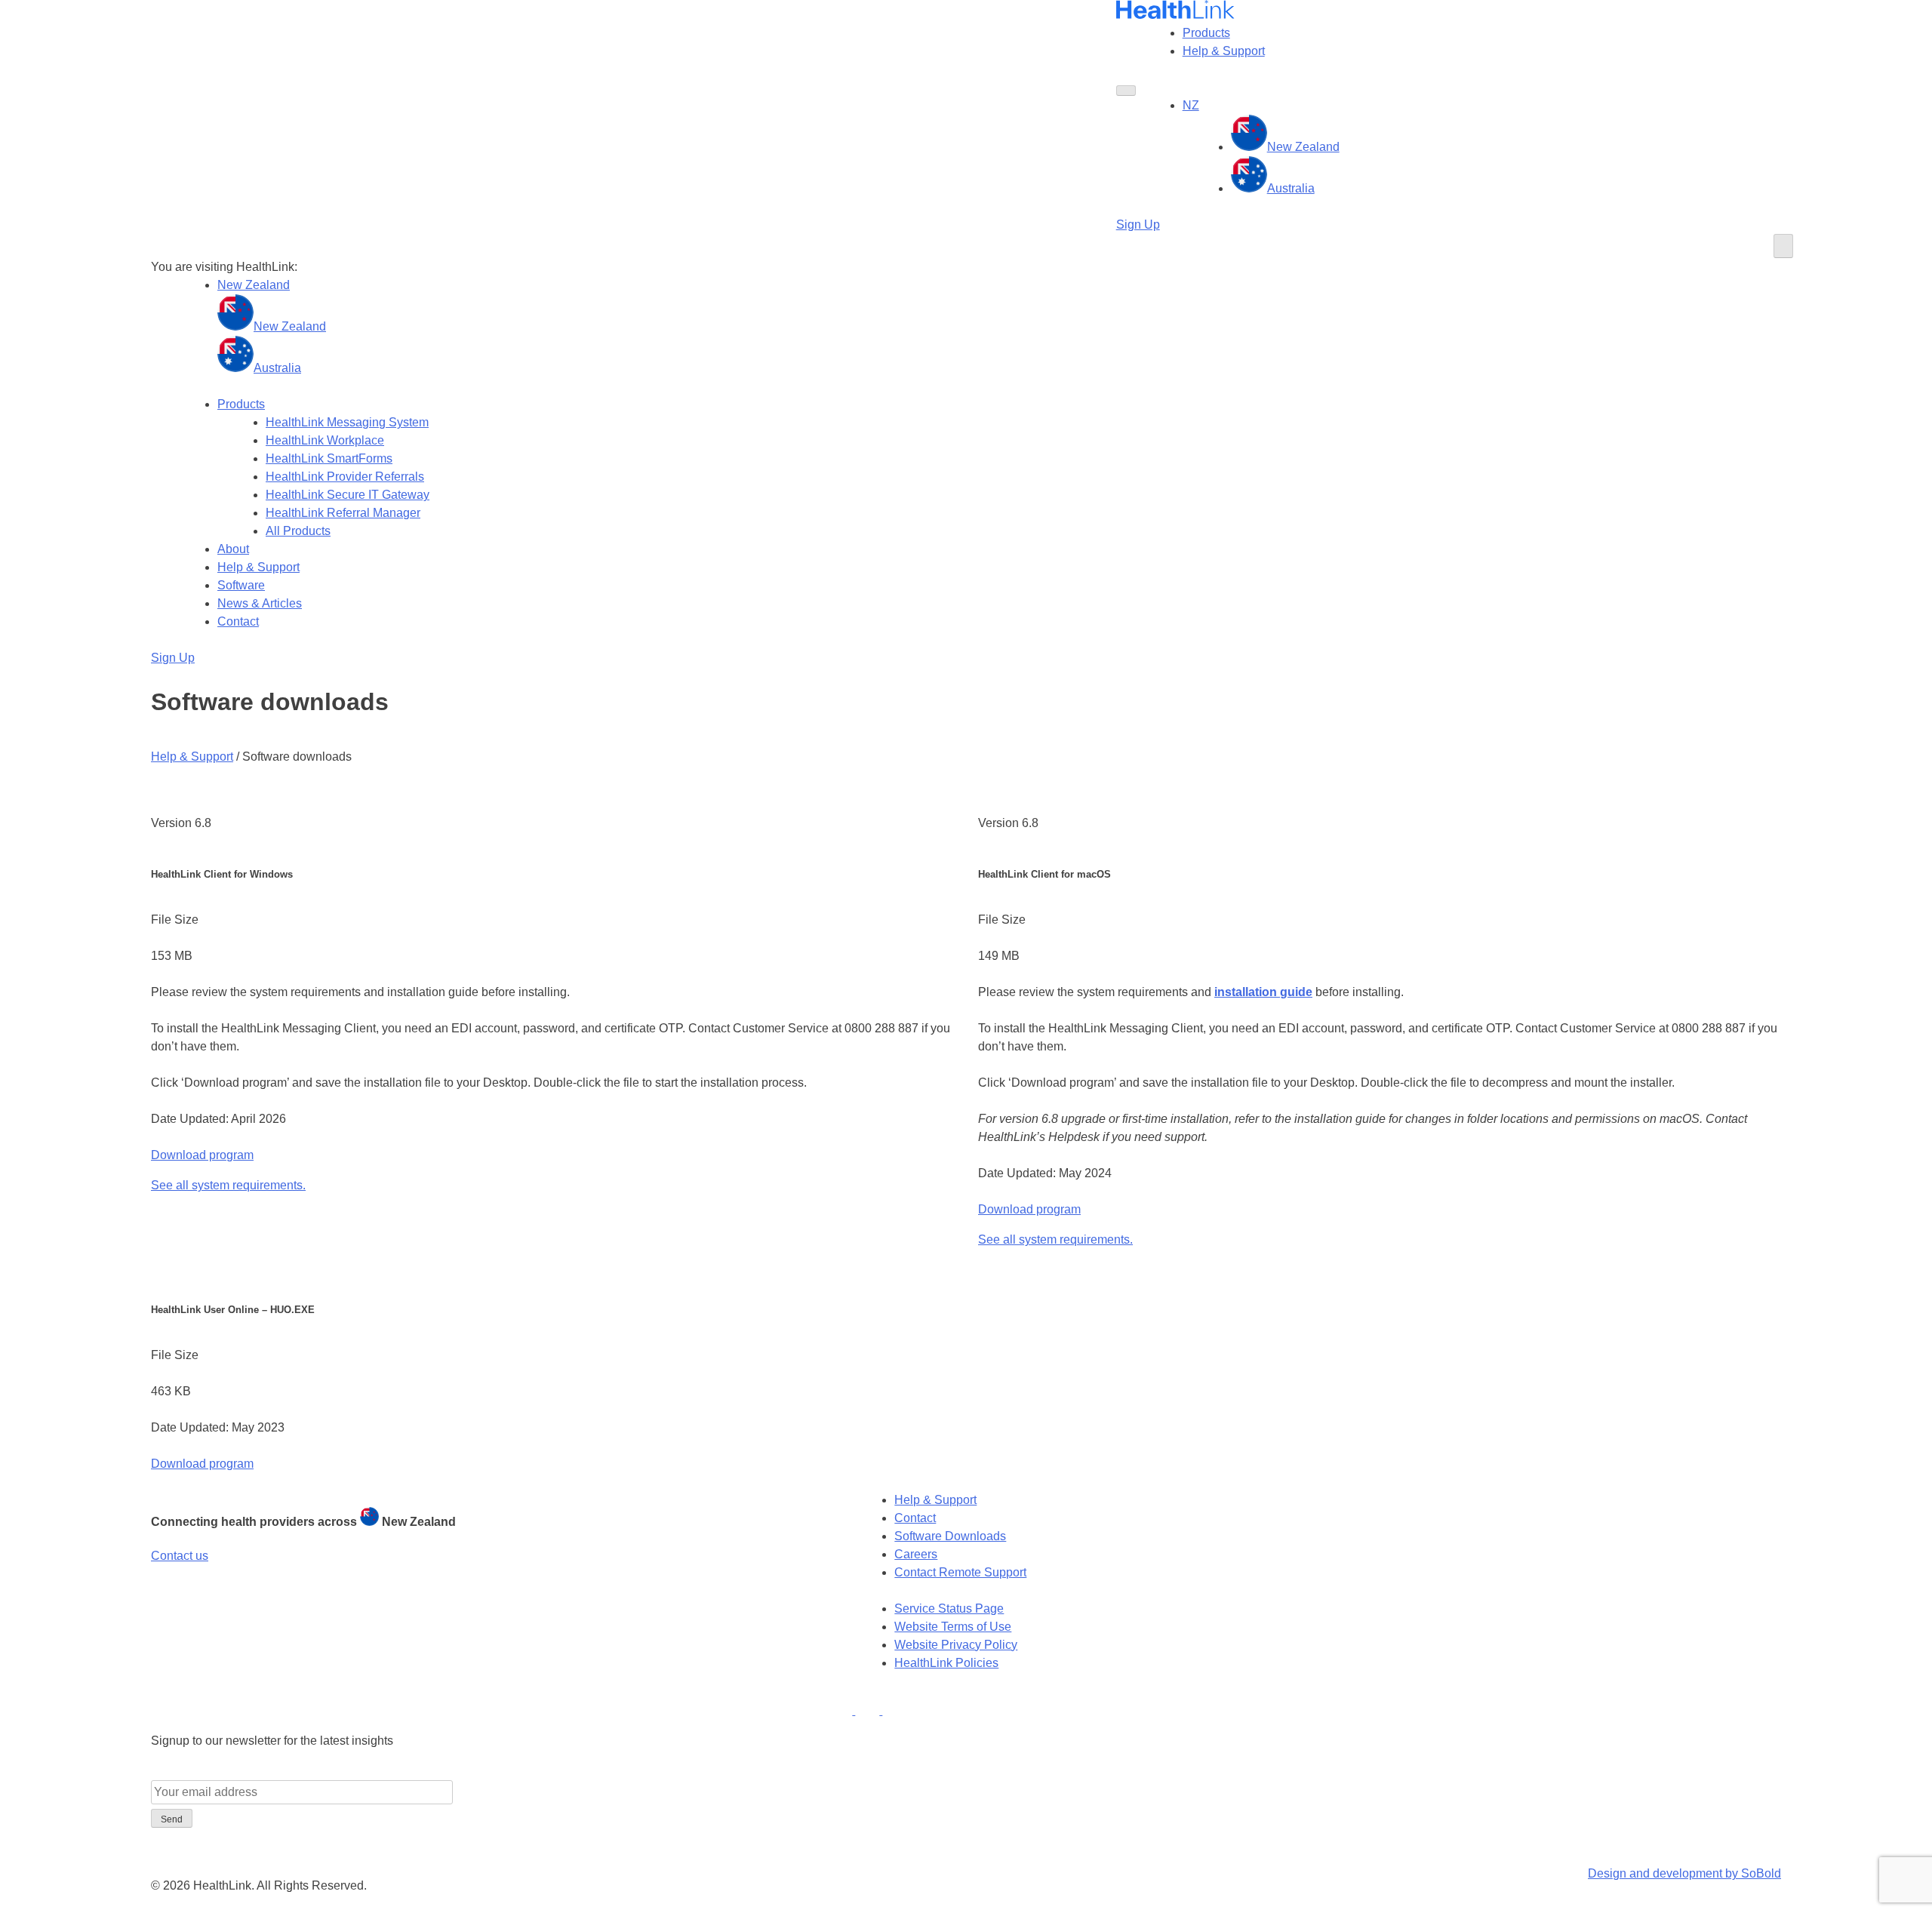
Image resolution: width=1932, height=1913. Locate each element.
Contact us (180, 1556)
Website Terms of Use (953, 1627)
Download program (202, 1155)
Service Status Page (949, 1609)
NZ (1191, 105)
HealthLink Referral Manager (343, 513)
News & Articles (260, 603)
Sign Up (1138, 225)
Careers (916, 1554)
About (233, 549)
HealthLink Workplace (325, 440)
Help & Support (1224, 51)
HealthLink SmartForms (329, 458)
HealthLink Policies (946, 1663)
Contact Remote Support (960, 1572)
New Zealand (1303, 147)
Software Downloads (950, 1536)
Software (241, 585)
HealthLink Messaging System (347, 422)
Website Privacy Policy (956, 1645)
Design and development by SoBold (1684, 1873)
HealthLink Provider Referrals (345, 477)
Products (1206, 33)
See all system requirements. (228, 1185)
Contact (238, 621)
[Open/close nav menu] (1126, 91)
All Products (298, 531)
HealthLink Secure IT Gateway (348, 495)
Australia (1291, 188)
